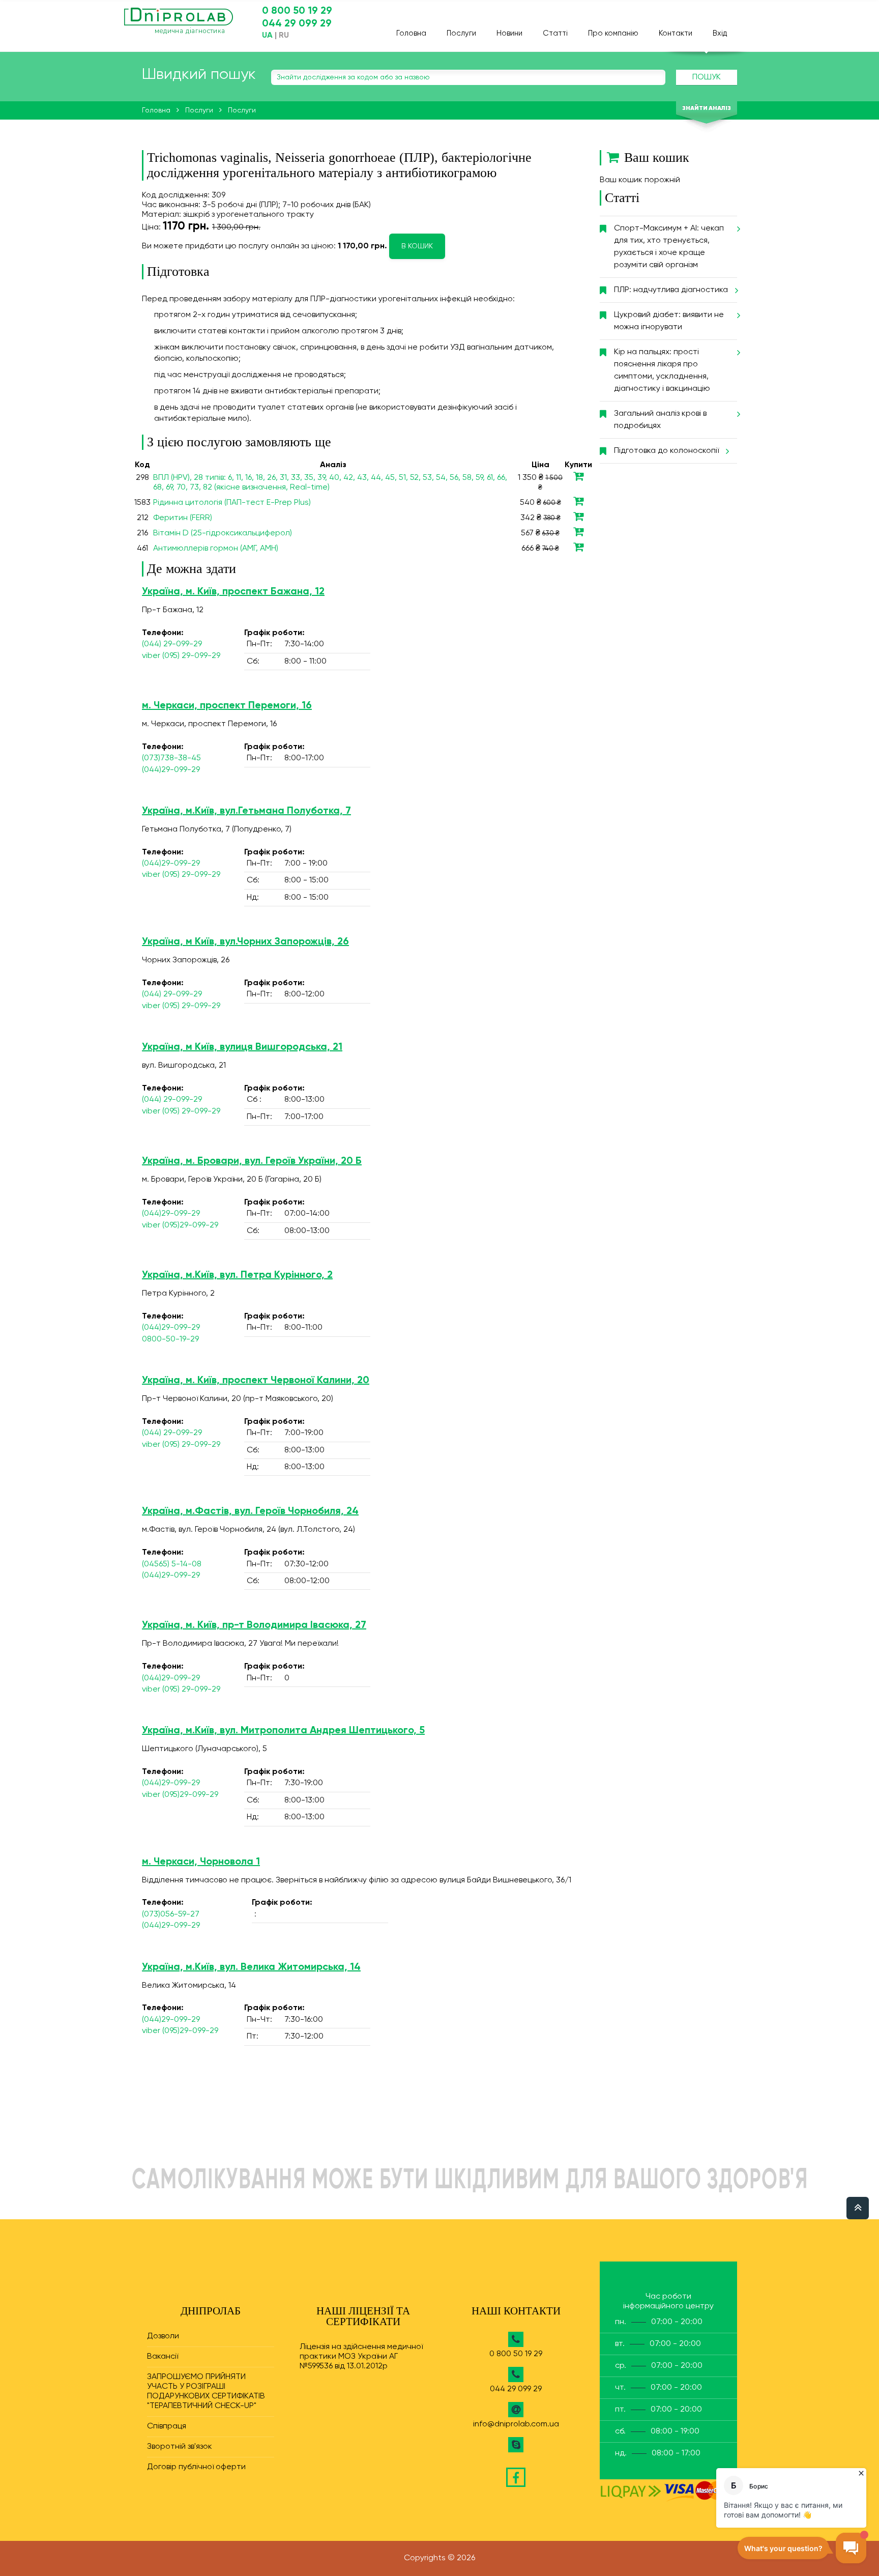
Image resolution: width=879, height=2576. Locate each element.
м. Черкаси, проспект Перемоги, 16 (227, 706)
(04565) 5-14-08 (172, 1564)
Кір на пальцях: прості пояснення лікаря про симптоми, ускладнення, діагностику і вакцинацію (662, 370)
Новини (509, 33)
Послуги (461, 33)
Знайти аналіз (707, 108)
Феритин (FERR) (183, 518)
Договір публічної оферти (196, 2467)
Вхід (720, 33)
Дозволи (163, 2336)
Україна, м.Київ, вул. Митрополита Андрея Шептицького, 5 (283, 1731)
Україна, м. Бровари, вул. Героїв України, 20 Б (252, 1161)
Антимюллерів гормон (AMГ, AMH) (216, 549)
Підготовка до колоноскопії (666, 451)
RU (284, 36)
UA (267, 36)
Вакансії (163, 2357)
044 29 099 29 (297, 24)
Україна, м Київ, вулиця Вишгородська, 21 (242, 1047)
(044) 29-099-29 (172, 644)
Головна (411, 33)
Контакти (676, 33)
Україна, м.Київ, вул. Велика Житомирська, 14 (251, 1967)
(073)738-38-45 (171, 758)
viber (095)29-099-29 (180, 1225)
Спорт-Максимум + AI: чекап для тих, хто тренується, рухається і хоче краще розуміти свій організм (669, 247)
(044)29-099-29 (171, 770)
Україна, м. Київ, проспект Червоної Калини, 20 (256, 1381)
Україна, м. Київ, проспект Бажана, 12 (233, 592)
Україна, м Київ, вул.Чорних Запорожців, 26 (245, 942)
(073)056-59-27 (171, 1914)
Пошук (707, 77)
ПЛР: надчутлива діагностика (671, 290)
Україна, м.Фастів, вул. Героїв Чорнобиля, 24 (250, 1511)
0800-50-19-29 (170, 1339)
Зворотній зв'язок (180, 2447)
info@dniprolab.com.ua (516, 2424)
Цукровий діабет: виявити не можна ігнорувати (669, 321)
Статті (555, 33)
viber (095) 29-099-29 (181, 656)
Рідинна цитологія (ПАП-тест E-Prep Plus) (232, 503)
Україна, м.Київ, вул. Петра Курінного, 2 (237, 1275)
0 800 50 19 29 (297, 11)
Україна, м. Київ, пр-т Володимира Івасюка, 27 (254, 1625)
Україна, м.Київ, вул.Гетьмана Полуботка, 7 (246, 811)
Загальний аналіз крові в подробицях (660, 420)
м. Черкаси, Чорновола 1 (201, 1862)
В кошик (417, 246)
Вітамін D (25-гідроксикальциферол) (223, 533)
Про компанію (613, 33)
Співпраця (167, 2426)
